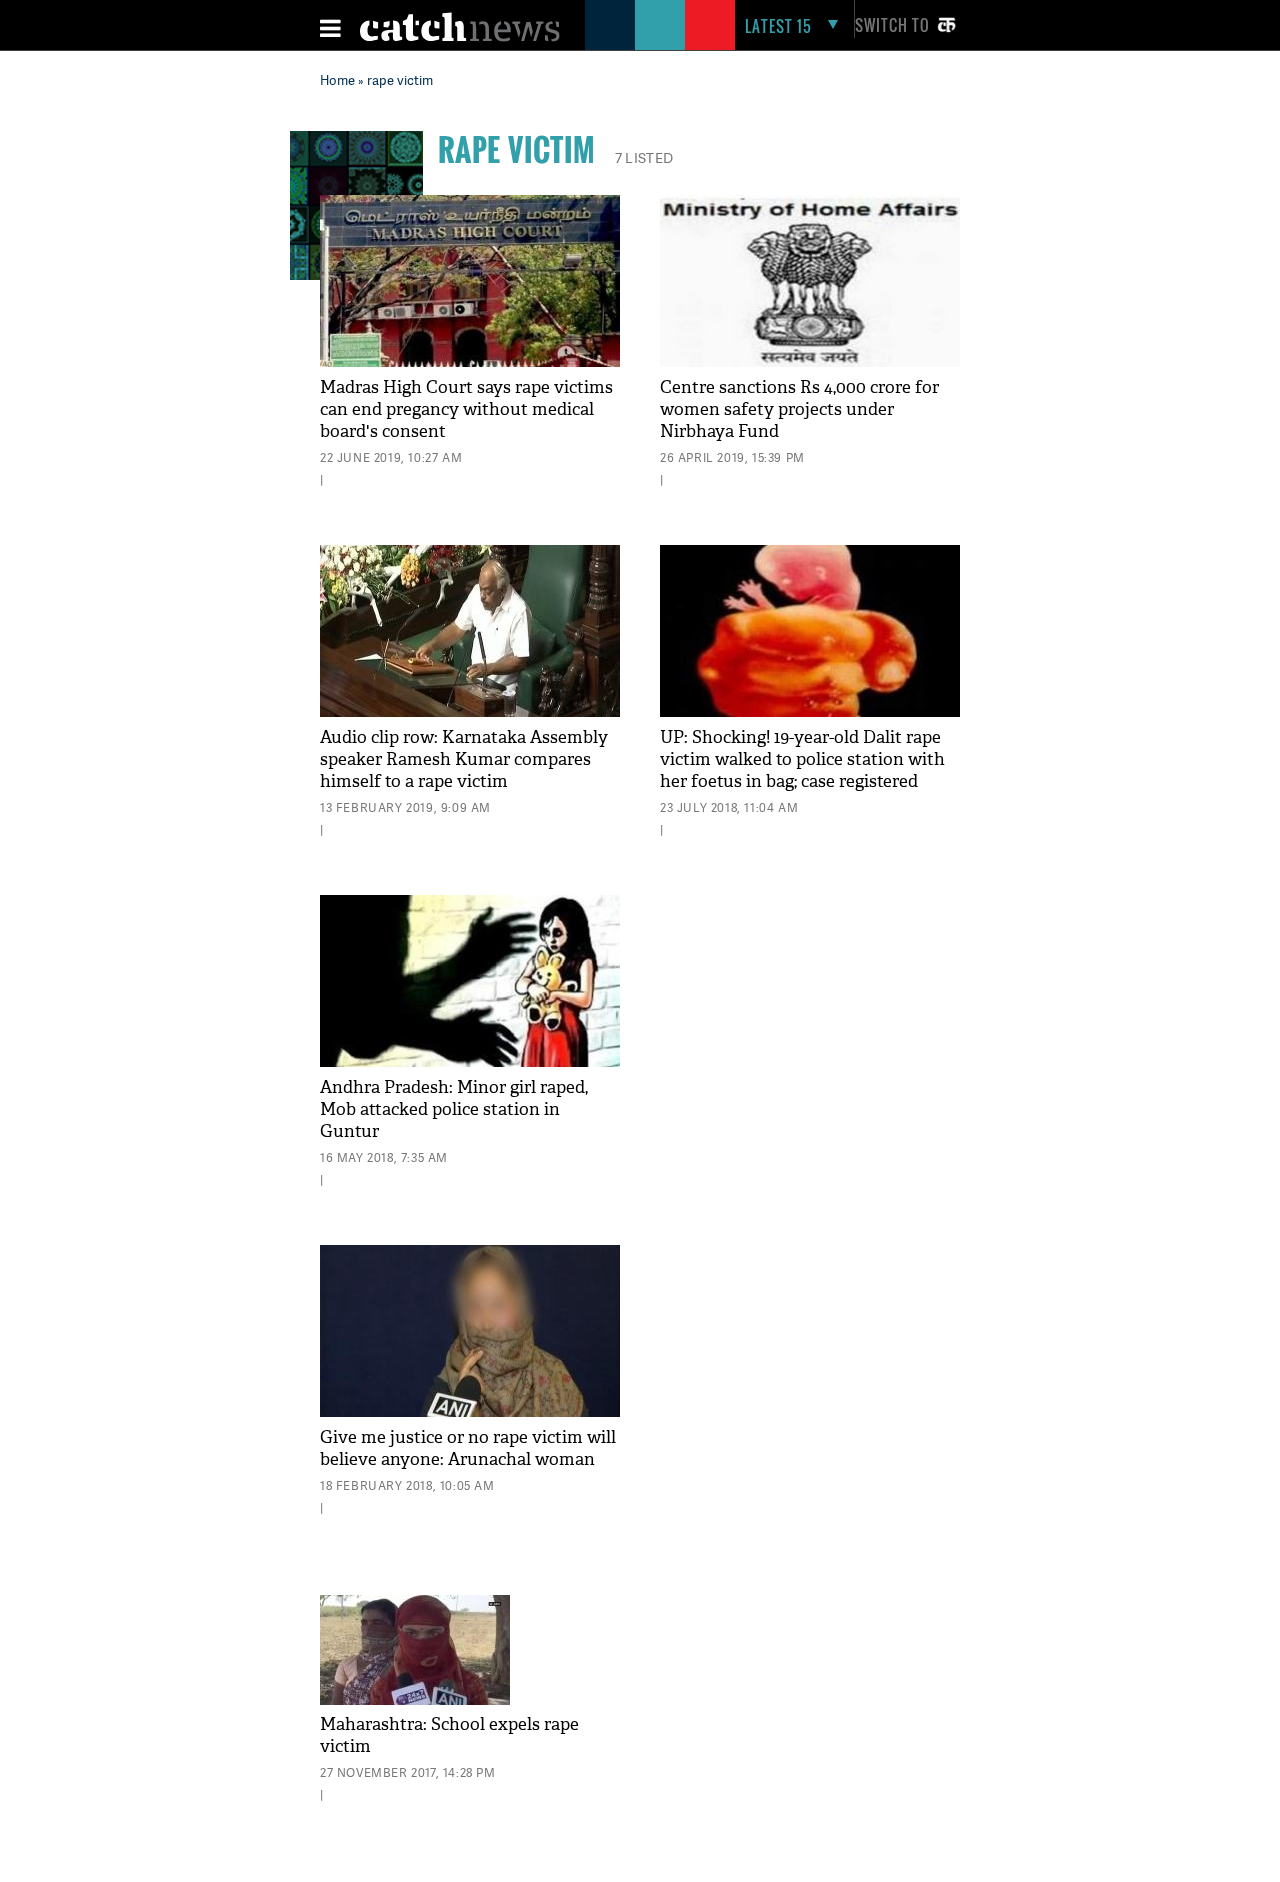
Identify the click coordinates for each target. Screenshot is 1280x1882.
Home (337, 80)
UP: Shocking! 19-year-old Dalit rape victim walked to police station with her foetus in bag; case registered (802, 759)
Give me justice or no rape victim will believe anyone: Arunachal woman (468, 1448)
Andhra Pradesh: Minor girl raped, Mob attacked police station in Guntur (454, 1109)
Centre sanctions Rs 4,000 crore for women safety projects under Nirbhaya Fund (799, 409)
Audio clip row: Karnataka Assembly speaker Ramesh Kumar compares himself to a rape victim (464, 759)
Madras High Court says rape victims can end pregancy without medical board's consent (466, 409)
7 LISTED (644, 157)
